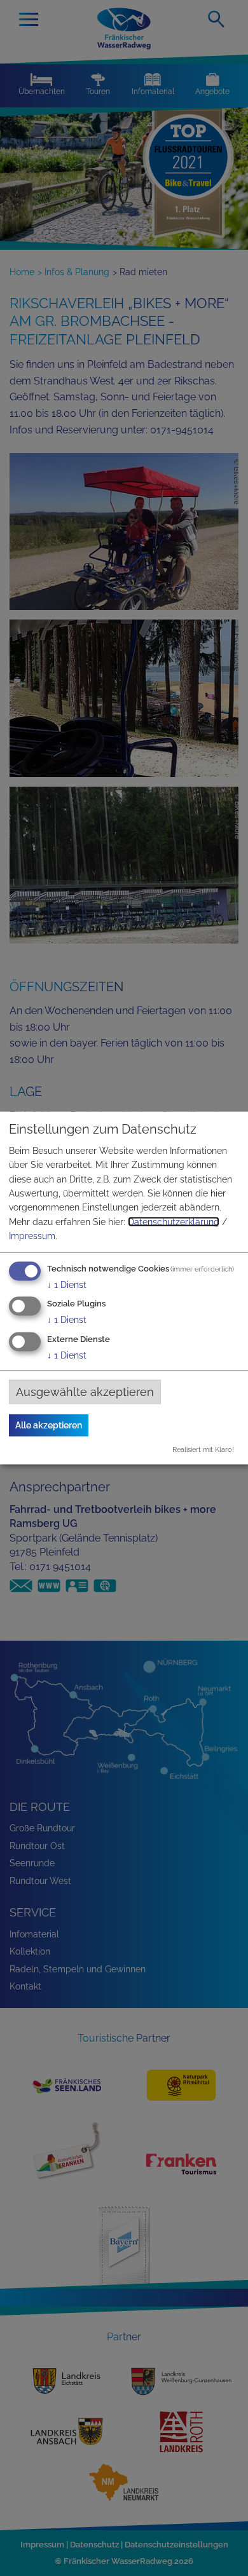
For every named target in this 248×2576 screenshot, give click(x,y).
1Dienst (67, 1284)
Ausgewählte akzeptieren (85, 1392)
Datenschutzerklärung (174, 1221)
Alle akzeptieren (49, 1425)
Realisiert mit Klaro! (203, 1449)
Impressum (32, 1236)
